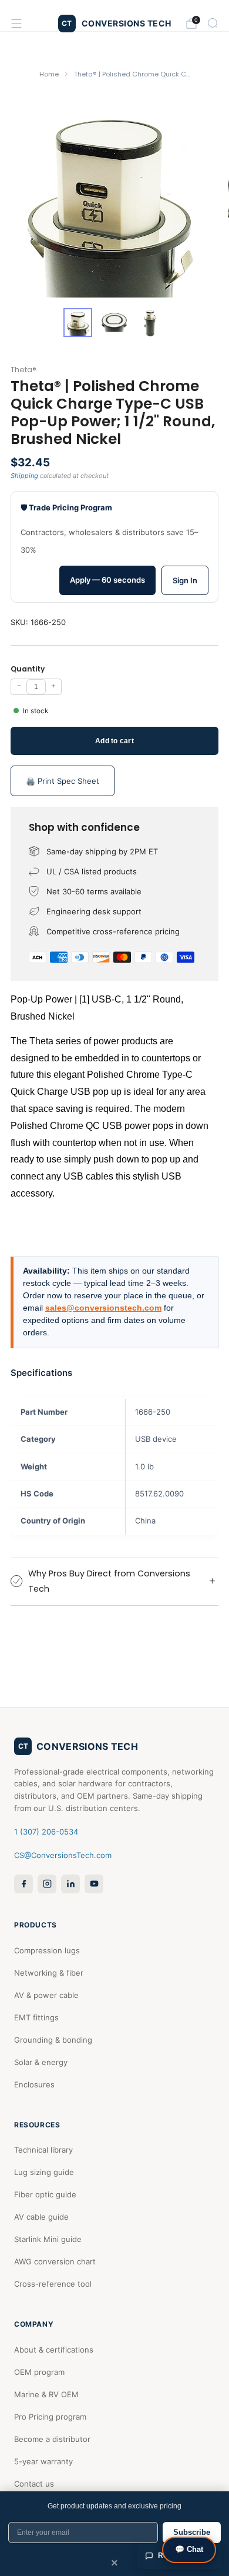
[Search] (213, 23)
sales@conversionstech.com (103, 1308)
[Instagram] (47, 1884)
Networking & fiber (49, 1973)
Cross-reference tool (53, 2284)
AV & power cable (46, 1995)
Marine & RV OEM (46, 2394)
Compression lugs (47, 1950)
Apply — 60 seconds (107, 580)
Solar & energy (41, 2062)
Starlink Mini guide (48, 2239)
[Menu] (16, 24)
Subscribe (192, 2532)
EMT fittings (36, 2017)
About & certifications (54, 2350)
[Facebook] (23, 1884)
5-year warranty (43, 2461)
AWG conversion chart (55, 2261)
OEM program (39, 2372)
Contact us (34, 2484)
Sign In (185, 580)
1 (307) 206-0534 (46, 1832)
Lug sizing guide (44, 2172)
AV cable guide (41, 2217)
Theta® (23, 370)
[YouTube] (94, 1884)
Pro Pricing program (50, 2417)
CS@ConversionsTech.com (63, 1855)
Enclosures (34, 2084)
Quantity (28, 669)
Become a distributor (52, 2439)
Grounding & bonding (53, 2040)
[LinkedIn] (70, 1884)
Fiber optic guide (45, 2194)
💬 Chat (189, 2549)
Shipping (24, 476)
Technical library (43, 2150)
